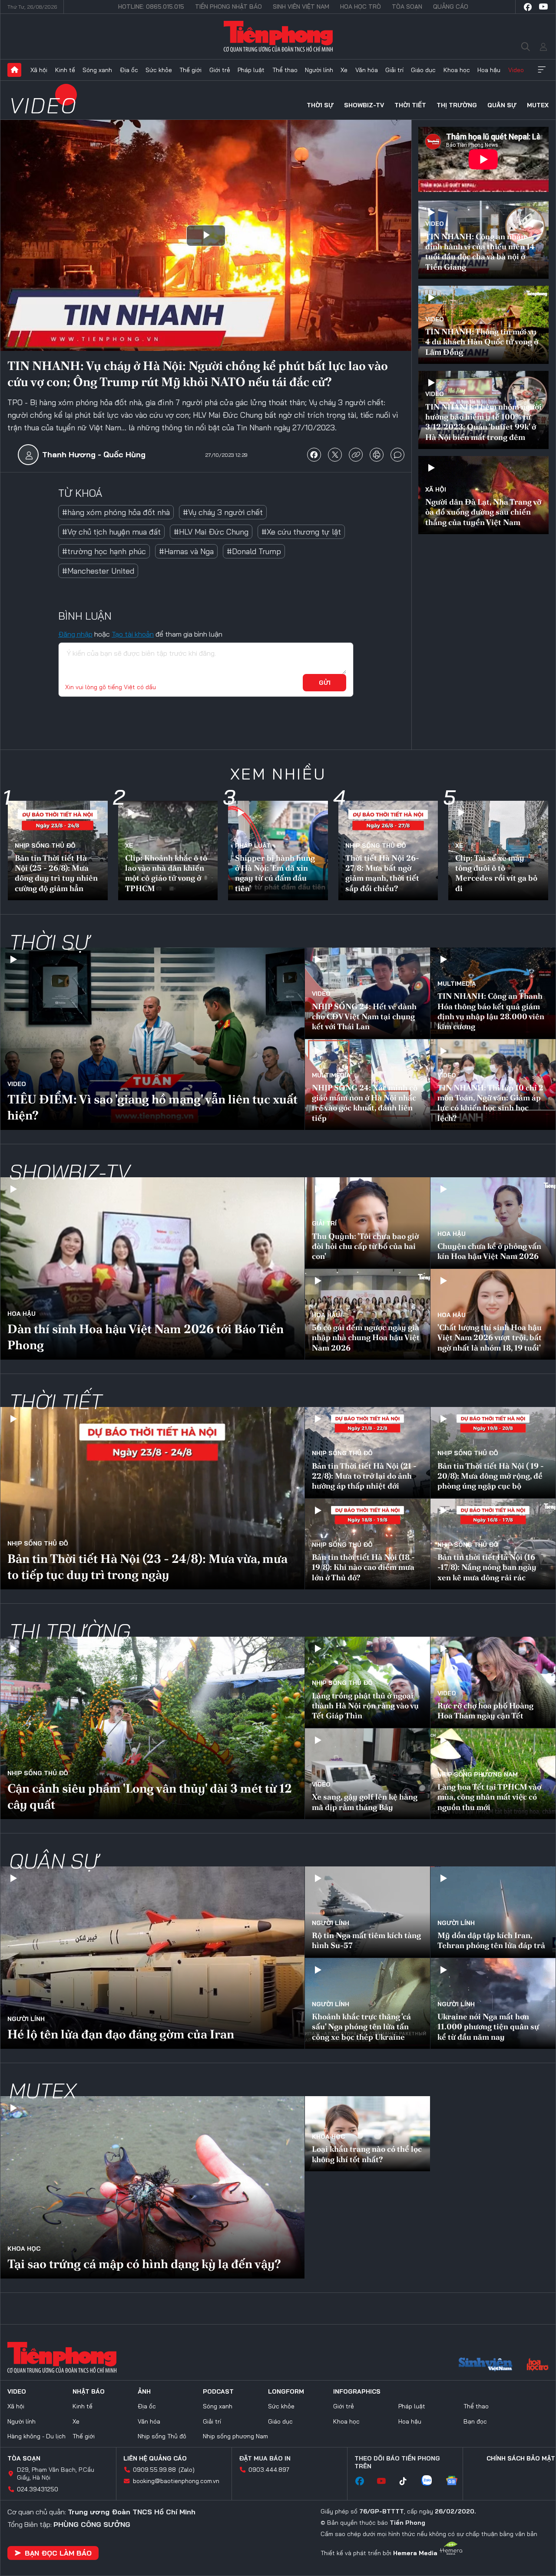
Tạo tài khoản (133, 634)
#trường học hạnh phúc (104, 551)
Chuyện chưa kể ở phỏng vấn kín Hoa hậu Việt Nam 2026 (489, 1251)
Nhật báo (89, 2391)
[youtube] (543, 7)
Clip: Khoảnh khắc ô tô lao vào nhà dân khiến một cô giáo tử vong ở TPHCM (166, 873)
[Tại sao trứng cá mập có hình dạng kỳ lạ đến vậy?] (152, 2187)
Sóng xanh (97, 70)
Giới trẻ (220, 70)
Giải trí (394, 70)
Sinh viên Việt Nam (301, 7)
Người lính (319, 70)
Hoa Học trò (361, 7)
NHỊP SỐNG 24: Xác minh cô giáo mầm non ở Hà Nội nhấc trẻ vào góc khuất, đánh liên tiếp (365, 1103)
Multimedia (457, 984)
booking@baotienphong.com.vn (176, 2481)
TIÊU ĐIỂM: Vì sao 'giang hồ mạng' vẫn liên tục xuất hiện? (152, 1107)
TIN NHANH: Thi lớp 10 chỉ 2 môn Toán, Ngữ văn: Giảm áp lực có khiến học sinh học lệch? (490, 1103)
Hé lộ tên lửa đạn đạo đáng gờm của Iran (121, 2034)
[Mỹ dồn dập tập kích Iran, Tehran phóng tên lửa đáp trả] (493, 1912)
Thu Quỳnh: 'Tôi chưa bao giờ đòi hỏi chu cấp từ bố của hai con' (365, 1246)
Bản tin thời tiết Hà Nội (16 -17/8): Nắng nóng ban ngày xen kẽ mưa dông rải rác (487, 1567)
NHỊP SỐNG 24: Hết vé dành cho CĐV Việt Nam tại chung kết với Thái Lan (364, 1017)
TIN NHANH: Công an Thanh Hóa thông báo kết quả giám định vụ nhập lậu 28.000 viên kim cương (491, 1011)
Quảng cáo (451, 7)
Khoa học (457, 70)
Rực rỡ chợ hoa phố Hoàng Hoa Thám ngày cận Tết (485, 1711)
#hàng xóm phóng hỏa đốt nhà (116, 512)
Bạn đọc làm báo (58, 2553)
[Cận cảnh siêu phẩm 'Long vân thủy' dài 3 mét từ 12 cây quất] (152, 1728)
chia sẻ (314, 455)
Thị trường (457, 105)
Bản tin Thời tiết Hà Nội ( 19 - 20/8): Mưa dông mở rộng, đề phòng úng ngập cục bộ (491, 1476)
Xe (344, 70)
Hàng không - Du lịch (36, 2436)
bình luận (397, 455)
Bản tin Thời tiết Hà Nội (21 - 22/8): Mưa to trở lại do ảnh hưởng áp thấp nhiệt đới (364, 1476)
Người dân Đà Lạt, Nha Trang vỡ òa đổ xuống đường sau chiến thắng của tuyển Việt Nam (483, 512)
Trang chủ (14, 70)
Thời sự (320, 105)
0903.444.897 (269, 2470)
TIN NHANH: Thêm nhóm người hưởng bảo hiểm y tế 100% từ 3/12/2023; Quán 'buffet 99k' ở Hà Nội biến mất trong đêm (483, 422)
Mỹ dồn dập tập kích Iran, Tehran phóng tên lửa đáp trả (491, 1940)
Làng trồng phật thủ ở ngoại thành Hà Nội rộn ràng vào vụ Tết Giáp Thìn (365, 1706)
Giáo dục (423, 70)
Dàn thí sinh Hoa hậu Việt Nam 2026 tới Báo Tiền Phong (146, 1337)
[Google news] (456, 2481)
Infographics (357, 2391)
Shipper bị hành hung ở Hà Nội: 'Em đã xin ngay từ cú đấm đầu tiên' (275, 873)
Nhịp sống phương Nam (478, 1774)
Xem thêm (542, 70)
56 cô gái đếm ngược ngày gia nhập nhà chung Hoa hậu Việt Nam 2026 (366, 1338)
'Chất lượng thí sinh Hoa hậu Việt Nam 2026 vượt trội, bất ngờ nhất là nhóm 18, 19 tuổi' (490, 1338)
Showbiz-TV (364, 105)
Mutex (538, 105)
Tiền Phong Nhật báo (228, 7)
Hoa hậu (489, 70)
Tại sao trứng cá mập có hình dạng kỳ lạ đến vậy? (144, 2264)
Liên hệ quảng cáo (155, 2458)
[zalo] (431, 2481)
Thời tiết (410, 105)
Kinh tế (65, 70)
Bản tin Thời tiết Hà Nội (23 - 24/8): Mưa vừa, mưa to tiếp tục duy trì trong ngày (147, 1566)
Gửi (325, 683)
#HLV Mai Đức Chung (211, 532)
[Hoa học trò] (538, 2365)
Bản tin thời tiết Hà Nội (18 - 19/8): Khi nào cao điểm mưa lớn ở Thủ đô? (363, 1567)
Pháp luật (251, 70)
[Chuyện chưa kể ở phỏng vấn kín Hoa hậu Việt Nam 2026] (493, 1223)
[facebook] (528, 7)
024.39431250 (38, 2489)
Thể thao (285, 70)
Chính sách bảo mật (521, 2458)
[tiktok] (407, 2481)
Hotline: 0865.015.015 (151, 7)
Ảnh (144, 2391)
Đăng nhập (75, 634)
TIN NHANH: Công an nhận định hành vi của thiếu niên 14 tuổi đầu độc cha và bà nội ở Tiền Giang (480, 252)
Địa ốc (129, 70)
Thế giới (190, 70)
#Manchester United (98, 571)
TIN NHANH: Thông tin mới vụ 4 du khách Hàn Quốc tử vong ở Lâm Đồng (482, 342)
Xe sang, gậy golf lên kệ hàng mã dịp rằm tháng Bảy (365, 1802)
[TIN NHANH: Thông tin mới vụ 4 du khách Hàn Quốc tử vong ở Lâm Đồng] (483, 325)
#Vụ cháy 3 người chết (223, 512)
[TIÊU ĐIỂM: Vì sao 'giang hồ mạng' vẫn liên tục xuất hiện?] (152, 1039)
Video (516, 70)
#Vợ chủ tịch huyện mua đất (111, 532)
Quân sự (502, 105)
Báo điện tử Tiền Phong (278, 36)
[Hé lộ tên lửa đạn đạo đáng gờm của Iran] (152, 1958)
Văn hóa (367, 70)
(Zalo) (187, 2470)
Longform (286, 2391)
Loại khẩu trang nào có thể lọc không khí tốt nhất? (367, 2154)
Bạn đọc (475, 2421)
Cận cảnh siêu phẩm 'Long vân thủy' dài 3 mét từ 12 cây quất (150, 1796)
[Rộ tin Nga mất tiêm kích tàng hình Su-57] (367, 1912)
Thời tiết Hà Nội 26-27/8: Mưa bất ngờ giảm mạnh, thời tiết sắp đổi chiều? (382, 873)
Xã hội (39, 70)
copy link (356, 455)
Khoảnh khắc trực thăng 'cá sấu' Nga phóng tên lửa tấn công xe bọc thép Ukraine (361, 2027)
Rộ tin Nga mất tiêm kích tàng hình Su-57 (366, 1940)
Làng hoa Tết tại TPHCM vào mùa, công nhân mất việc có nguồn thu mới (489, 1797)
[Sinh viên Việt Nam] (486, 2365)
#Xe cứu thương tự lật (301, 532)
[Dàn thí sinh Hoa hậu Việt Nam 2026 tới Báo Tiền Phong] (152, 1268)
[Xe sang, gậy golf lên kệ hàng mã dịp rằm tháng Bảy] (367, 1774)
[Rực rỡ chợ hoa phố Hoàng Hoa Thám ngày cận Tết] (493, 1682)
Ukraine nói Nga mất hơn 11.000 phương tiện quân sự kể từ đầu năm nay (488, 2027)
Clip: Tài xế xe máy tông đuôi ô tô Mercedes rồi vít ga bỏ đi (496, 873)
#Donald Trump (254, 551)
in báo (377, 455)
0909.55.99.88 (154, 2470)
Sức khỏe (159, 70)
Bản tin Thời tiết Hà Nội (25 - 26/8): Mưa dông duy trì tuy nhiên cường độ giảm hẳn (56, 873)
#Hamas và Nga (186, 551)
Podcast (218, 2391)
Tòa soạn (407, 7)
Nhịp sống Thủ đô (45, 845)
